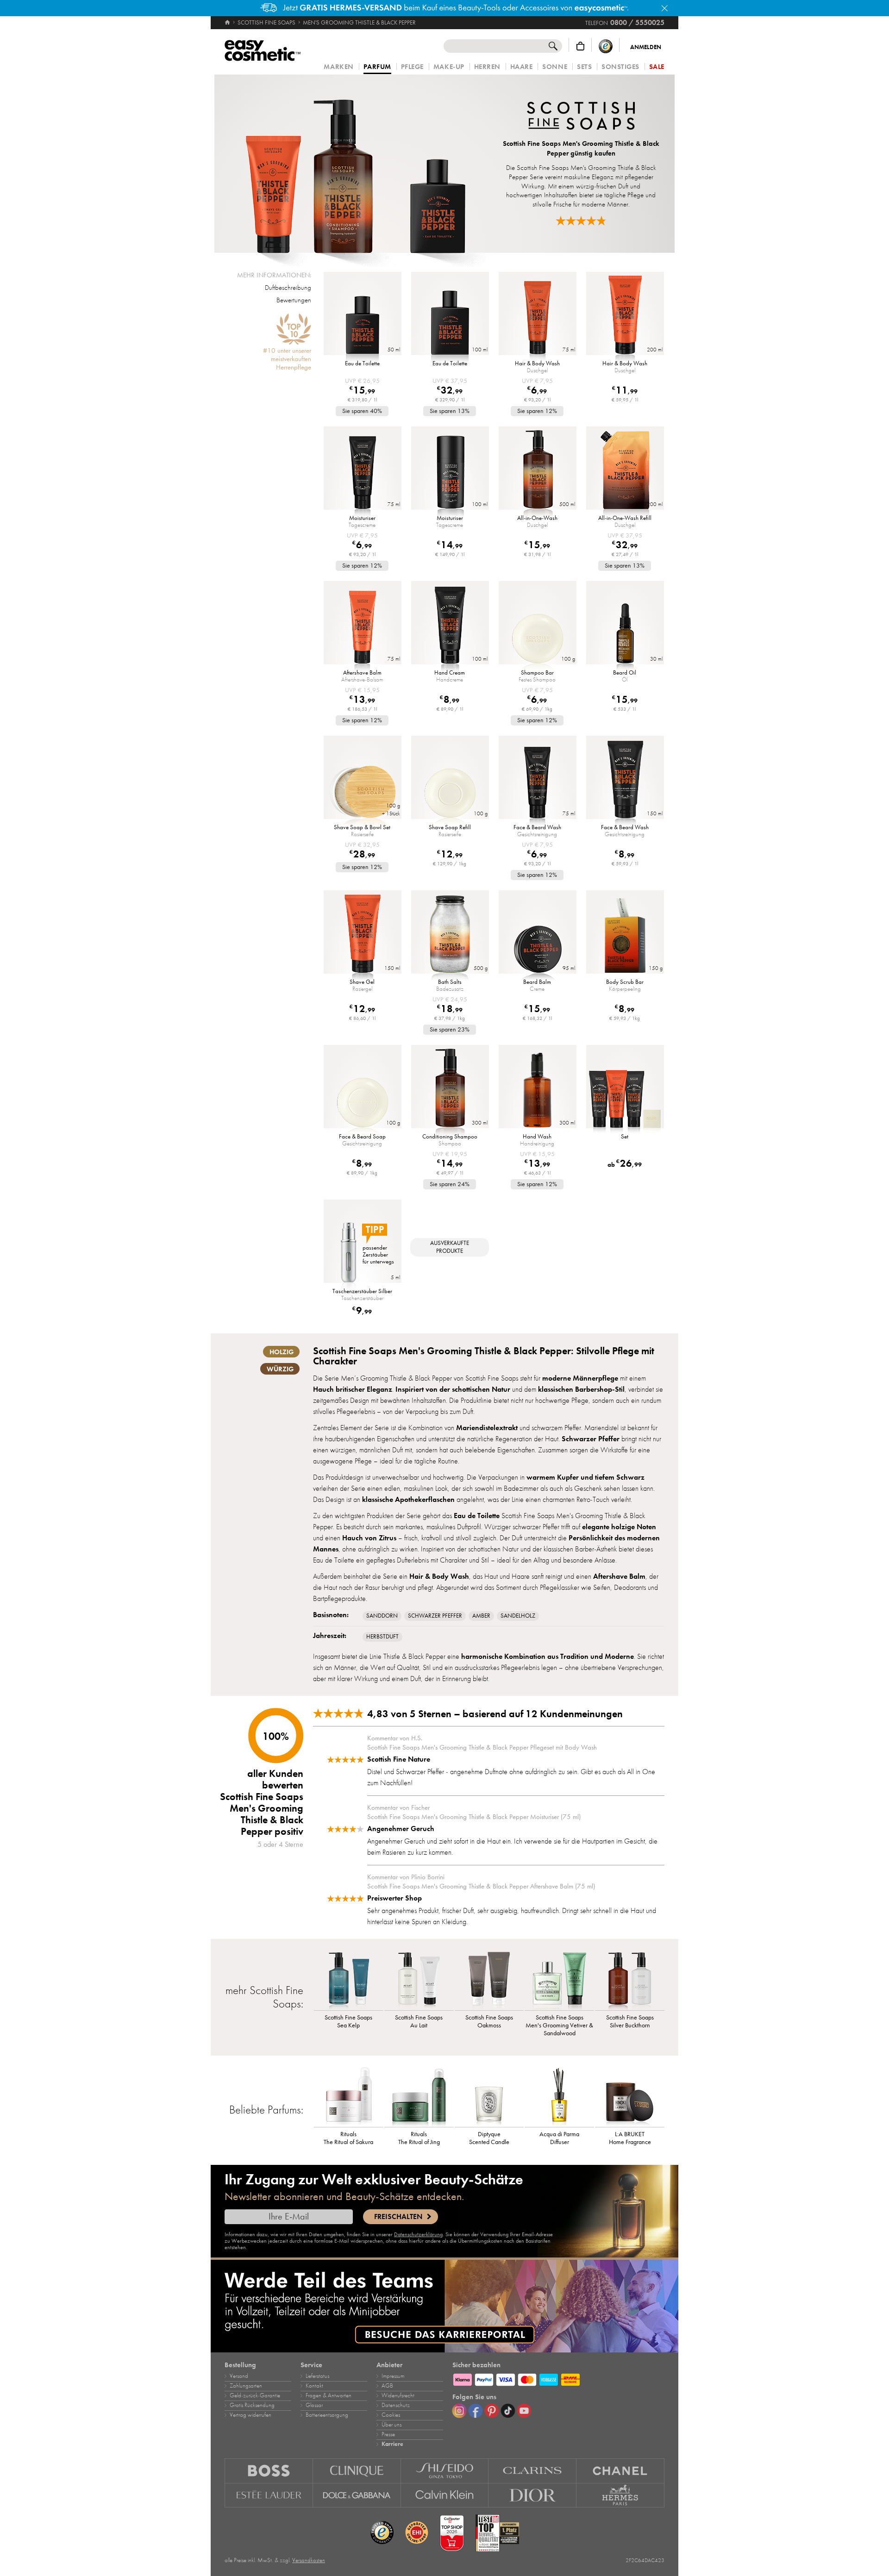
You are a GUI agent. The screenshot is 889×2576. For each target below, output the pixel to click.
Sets (584, 67)
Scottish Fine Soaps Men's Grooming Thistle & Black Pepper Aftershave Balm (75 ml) (481, 1886)
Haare (522, 67)
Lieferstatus (317, 2376)
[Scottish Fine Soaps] (581, 117)
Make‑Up (449, 67)
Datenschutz (396, 2405)
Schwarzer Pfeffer (435, 1616)
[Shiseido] (445, 2471)
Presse (388, 2434)
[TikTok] (508, 2411)
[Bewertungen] (581, 221)
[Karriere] (444, 2306)
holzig (282, 1352)
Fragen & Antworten (329, 2395)
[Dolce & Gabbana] (357, 2495)
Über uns (391, 2425)
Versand (239, 2376)
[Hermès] (620, 2495)
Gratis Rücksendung (252, 2405)
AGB (387, 2386)
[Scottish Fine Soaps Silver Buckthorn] (630, 1980)
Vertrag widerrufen (250, 2415)
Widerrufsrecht (398, 2395)
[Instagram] (459, 2411)
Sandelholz (518, 1616)
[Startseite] (228, 23)
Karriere (392, 2444)
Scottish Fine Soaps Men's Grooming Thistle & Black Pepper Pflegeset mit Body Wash (482, 1747)
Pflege (412, 67)
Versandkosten (309, 2560)
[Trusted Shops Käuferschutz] (606, 46)
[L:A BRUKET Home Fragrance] (630, 2097)
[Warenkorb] (580, 46)
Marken (338, 67)
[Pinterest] (492, 2411)
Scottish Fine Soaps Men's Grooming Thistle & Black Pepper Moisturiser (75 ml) (474, 1817)
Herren (487, 67)
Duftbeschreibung (288, 288)
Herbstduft (382, 1637)
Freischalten (398, 2217)
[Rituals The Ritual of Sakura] (349, 2097)
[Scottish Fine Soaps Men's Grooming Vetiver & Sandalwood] (559, 1980)
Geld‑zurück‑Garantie (255, 2395)
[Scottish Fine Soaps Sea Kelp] (349, 1980)
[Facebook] (476, 2411)
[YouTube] (524, 2411)
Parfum (377, 67)
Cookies (391, 2415)
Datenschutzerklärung (418, 2234)
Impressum (393, 2376)
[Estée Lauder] (269, 2495)
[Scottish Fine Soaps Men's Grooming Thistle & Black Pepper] (355, 164)
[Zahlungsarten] (558, 2378)
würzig (280, 1369)
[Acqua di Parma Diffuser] (559, 2097)
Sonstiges (620, 67)
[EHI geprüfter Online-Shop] (417, 2533)
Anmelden (646, 47)
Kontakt (314, 2386)
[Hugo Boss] (269, 2471)
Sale (657, 67)
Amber (481, 1616)
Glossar (314, 2405)
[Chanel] (620, 2471)
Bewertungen (294, 300)
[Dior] (532, 2495)
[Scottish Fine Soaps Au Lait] (419, 1980)
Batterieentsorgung (327, 2415)
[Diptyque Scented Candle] (489, 2097)
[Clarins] (532, 2471)
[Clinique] (357, 2471)
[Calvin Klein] (445, 2495)
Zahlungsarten (246, 2386)
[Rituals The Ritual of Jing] (419, 2097)
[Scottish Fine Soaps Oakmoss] (489, 1980)
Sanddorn (382, 1616)
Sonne (555, 67)
